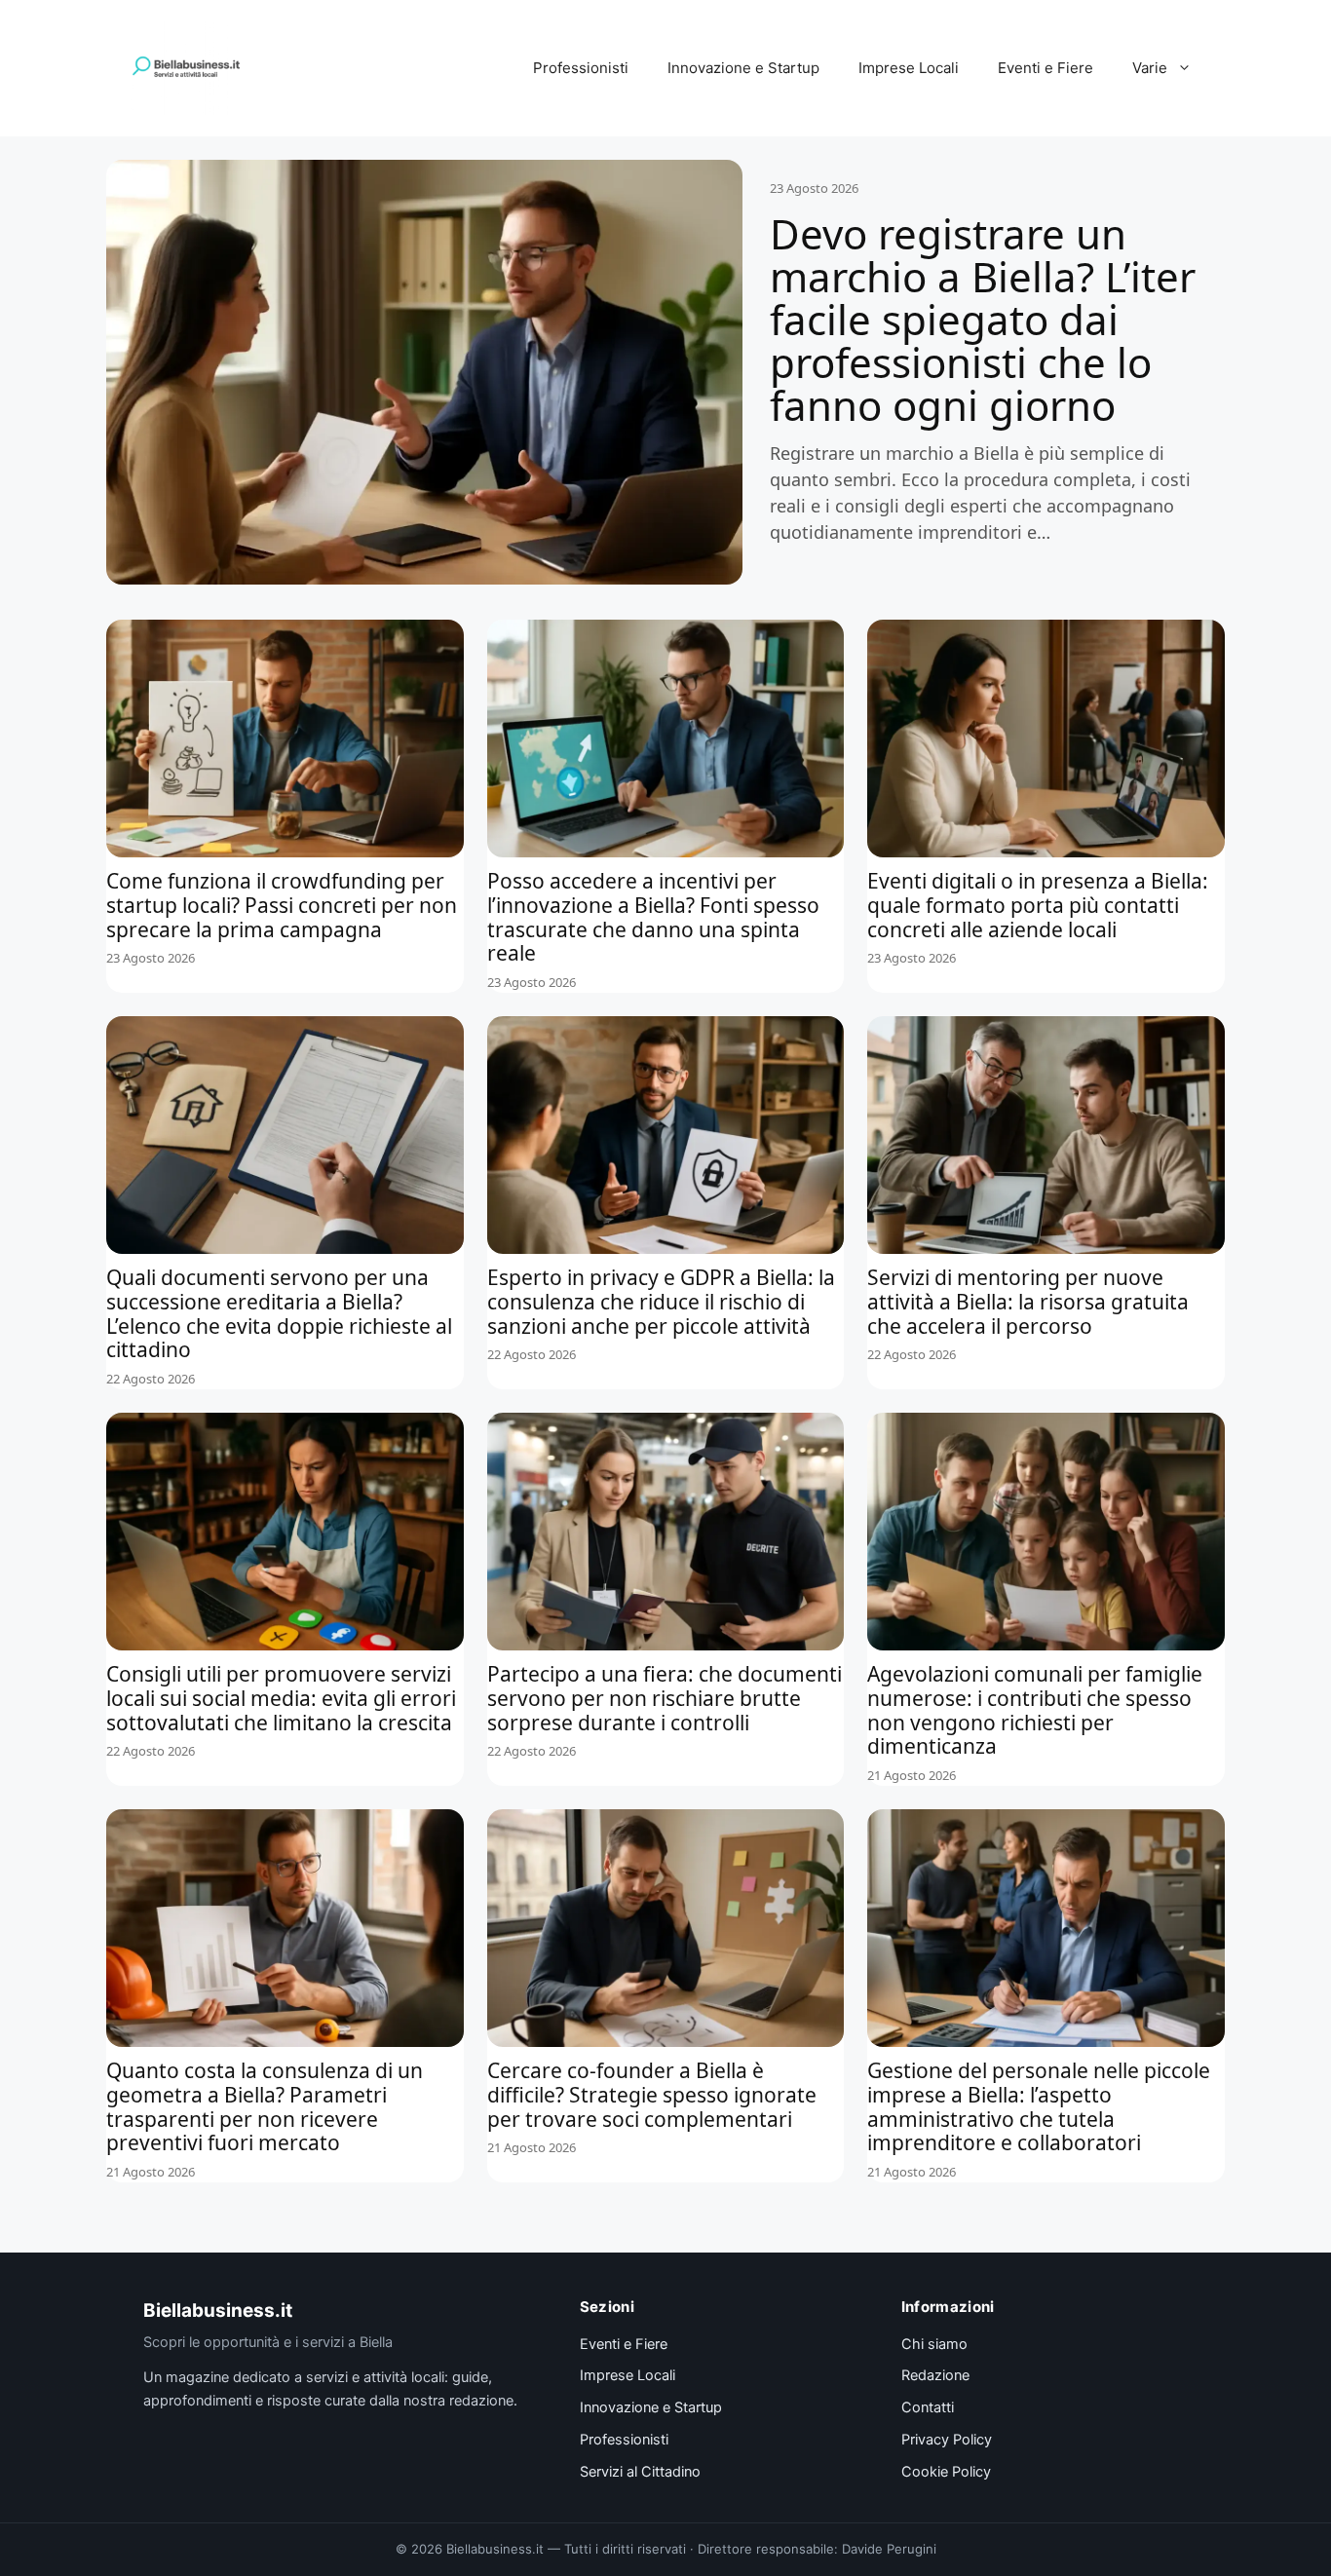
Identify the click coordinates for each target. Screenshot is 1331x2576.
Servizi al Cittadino (640, 2472)
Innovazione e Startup (743, 68)
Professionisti (581, 68)
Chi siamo (934, 2344)
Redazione (935, 2375)
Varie (1150, 68)
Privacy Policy (947, 2440)
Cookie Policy (946, 2472)
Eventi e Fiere (1046, 68)
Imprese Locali (909, 68)
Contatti (928, 2407)
